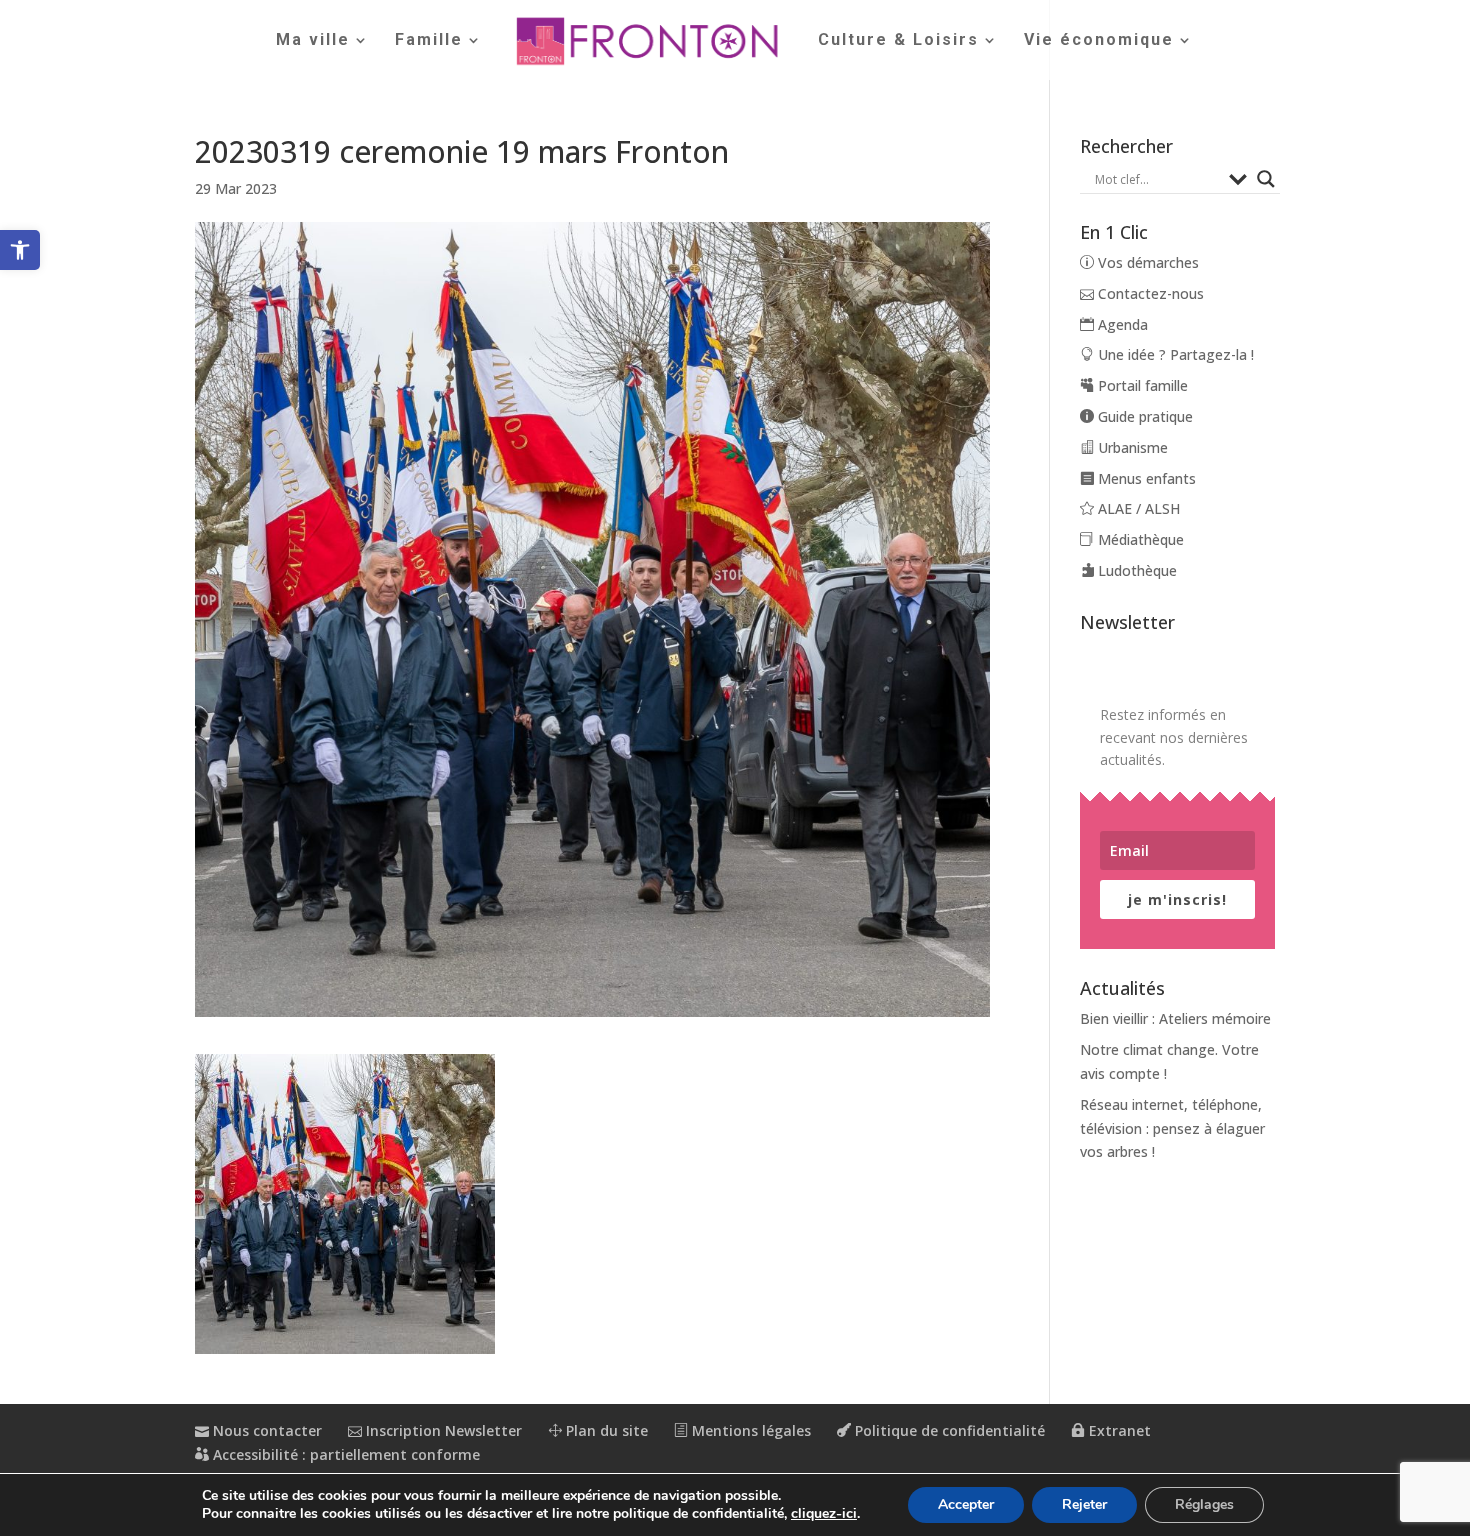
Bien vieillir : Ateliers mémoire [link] (1175, 1018)
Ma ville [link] (313, 41)
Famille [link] (429, 41)
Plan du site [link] (605, 1430)
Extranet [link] (1118, 1430)
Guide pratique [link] (1143, 416)
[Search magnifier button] (1266, 179)
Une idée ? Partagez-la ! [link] (1174, 354)
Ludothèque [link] (1135, 570)
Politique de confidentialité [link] (948, 1430)
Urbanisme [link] (1131, 447)
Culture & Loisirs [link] (898, 41)
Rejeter (1084, 1504)
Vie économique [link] (1099, 41)
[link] (20, 250)
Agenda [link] (1121, 324)
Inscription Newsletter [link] (442, 1430)
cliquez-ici (824, 1514)
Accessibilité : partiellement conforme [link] (344, 1454)
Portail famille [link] (1141, 385)
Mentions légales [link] (749, 1430)
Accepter (966, 1504)
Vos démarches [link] (1146, 262)
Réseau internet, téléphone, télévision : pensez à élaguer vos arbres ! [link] (1172, 1128)
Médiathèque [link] (1139, 539)
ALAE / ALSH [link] (1137, 508)
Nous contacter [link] (265, 1430)
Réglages (1204, 1504)
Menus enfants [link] (1145, 478)
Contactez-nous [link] (1149, 293)
